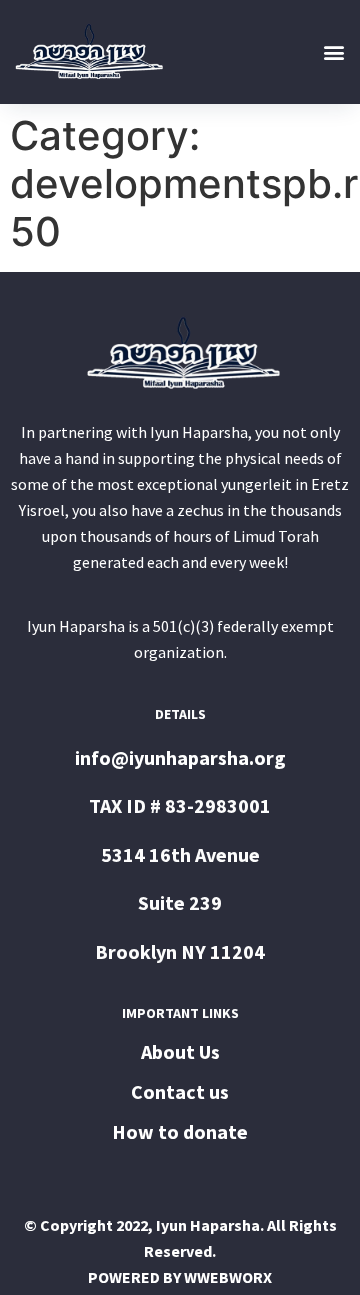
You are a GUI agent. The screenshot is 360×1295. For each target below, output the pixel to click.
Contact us (180, 1091)
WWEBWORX (228, 1277)
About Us (180, 1051)
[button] (333, 51)
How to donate (180, 1131)
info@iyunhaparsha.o (170, 757)
